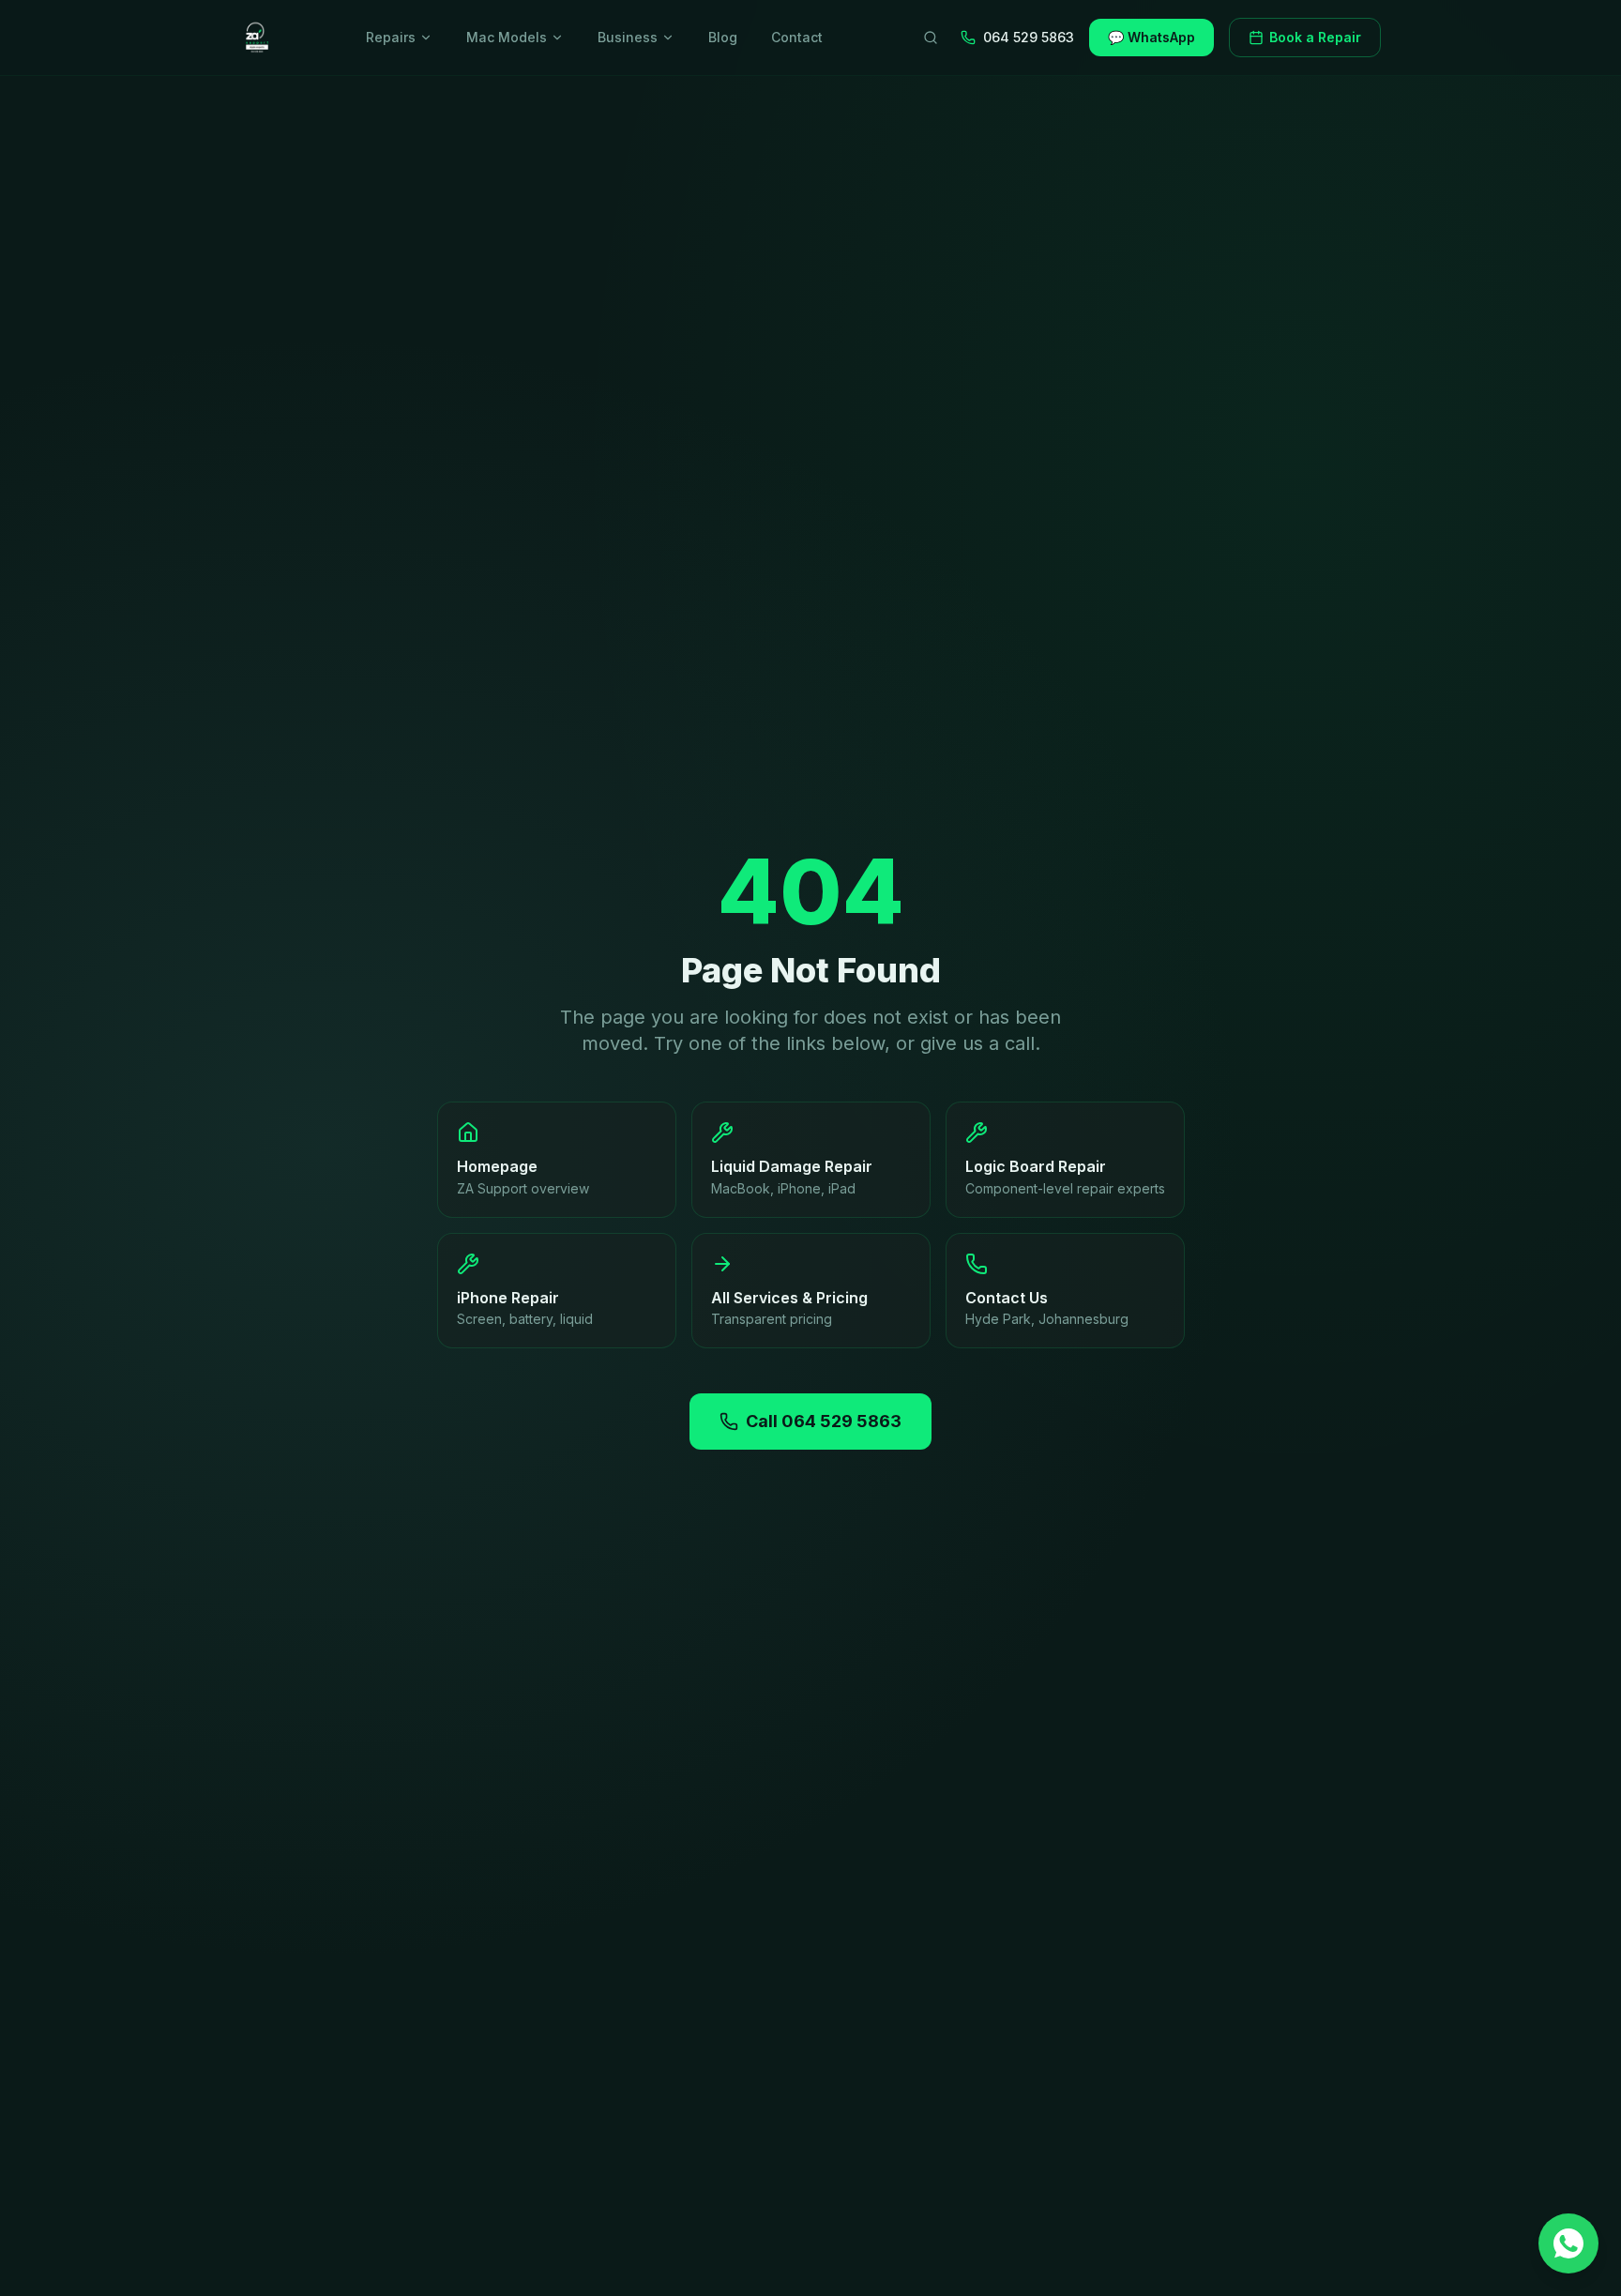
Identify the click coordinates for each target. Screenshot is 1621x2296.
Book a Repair (1315, 37)
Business (628, 37)
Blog (723, 37)
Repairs (391, 37)
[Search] (931, 38)
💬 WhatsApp (1151, 37)
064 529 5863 (1029, 37)
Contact (797, 37)
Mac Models (507, 37)
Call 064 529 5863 (824, 1421)
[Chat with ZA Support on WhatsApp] (1568, 2243)
